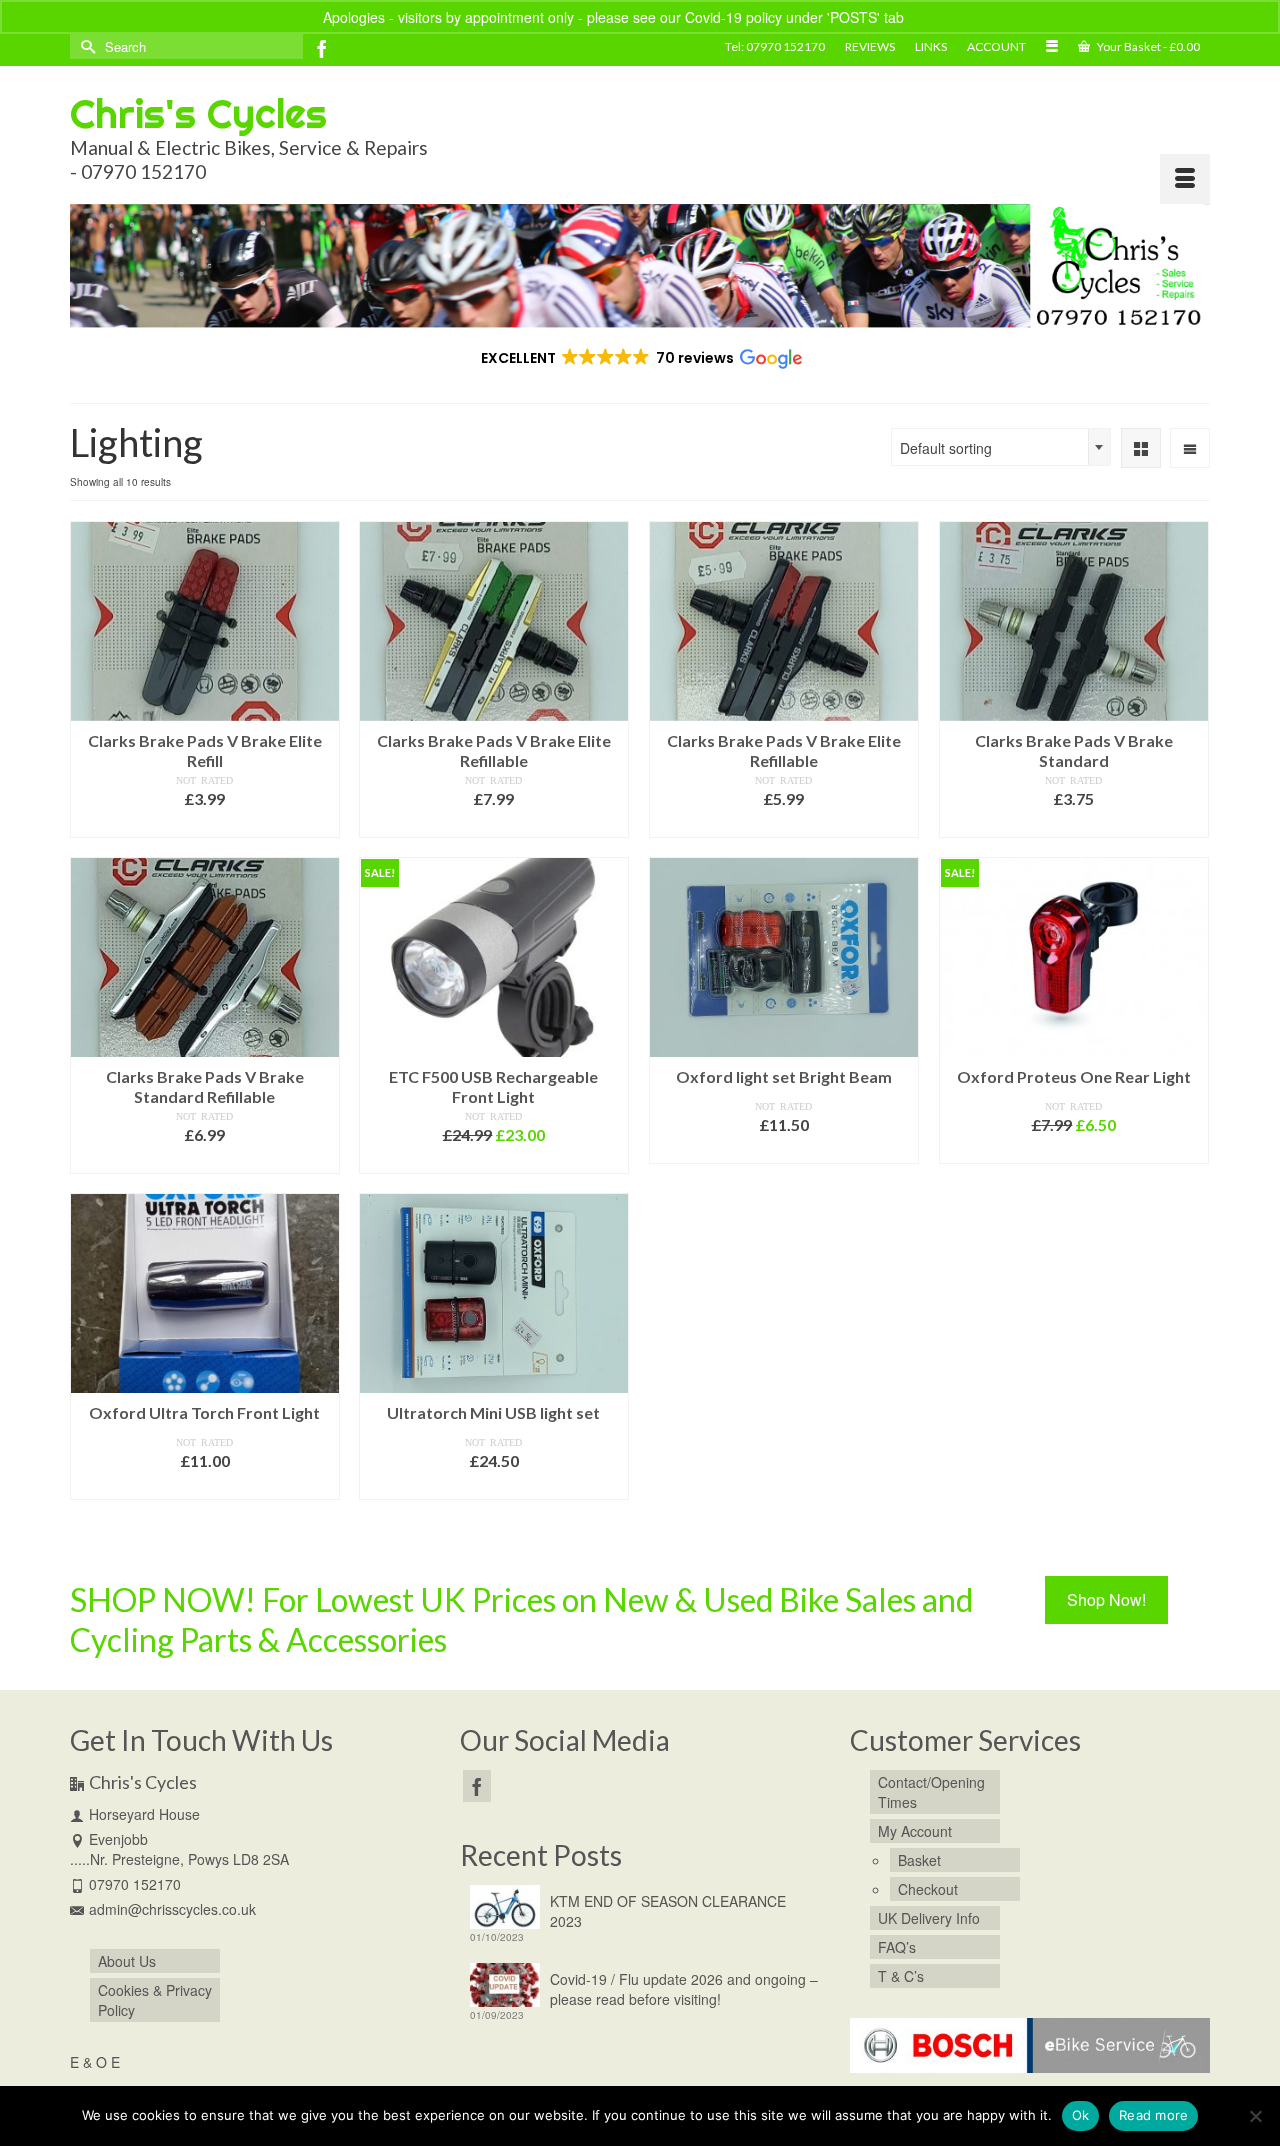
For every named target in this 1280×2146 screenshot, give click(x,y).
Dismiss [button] (932, 17)
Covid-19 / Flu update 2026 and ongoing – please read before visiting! (684, 1989)
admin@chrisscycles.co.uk (172, 1909)
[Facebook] (322, 48)
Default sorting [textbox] (946, 448)
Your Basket (1147, 46)
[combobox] (1001, 447)
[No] (1255, 2116)
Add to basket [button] (204, 824)
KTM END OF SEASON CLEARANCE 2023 (668, 1911)
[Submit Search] (85, 46)
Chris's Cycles (198, 113)
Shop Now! (1106, 1599)
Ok (1081, 2115)
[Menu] (1185, 179)
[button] (640, 358)
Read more (1153, 2115)
